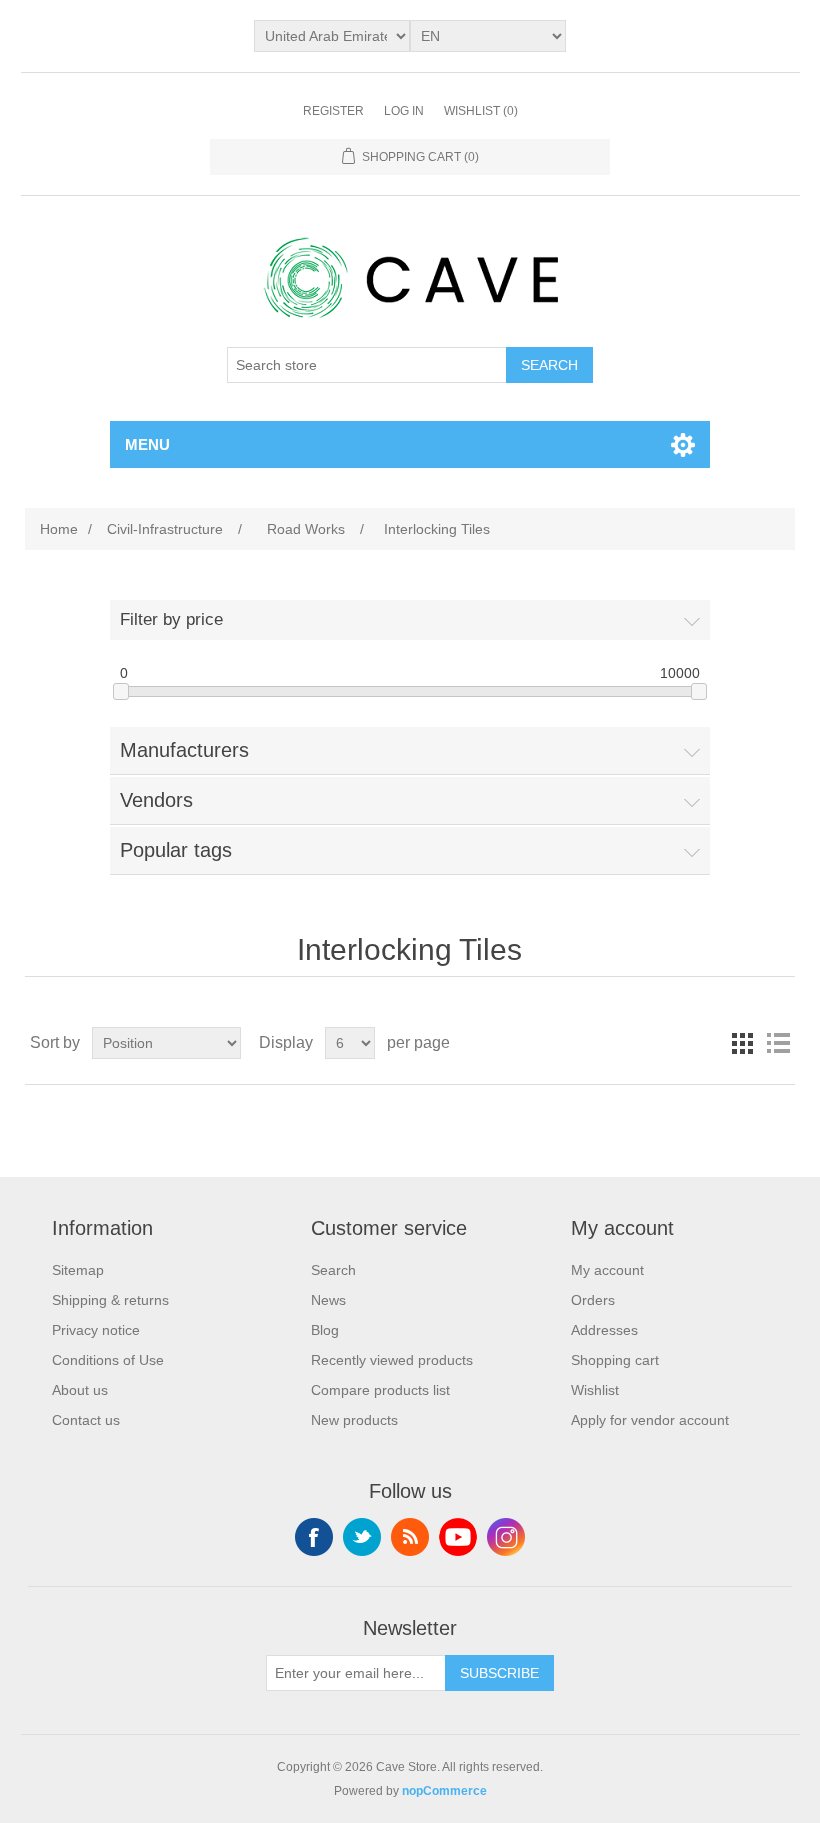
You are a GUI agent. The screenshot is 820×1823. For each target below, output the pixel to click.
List (778, 1043)
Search (549, 365)
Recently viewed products (392, 1360)
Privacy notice (96, 1330)
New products (354, 1420)
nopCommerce (444, 1791)
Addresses (604, 1330)
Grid (742, 1043)
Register (333, 111)
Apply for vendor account (650, 1420)
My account (607, 1270)
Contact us (86, 1420)
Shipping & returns (110, 1300)
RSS (410, 1537)
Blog (325, 1330)
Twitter (362, 1537)
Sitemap (78, 1270)
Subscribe (499, 1673)
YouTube (458, 1537)
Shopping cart (615, 1360)
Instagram (506, 1537)
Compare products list (380, 1390)
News (328, 1300)
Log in (404, 111)
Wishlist (595, 1390)
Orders (593, 1300)
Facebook (314, 1537)
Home (59, 529)
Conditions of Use (108, 1360)
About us (80, 1390)
